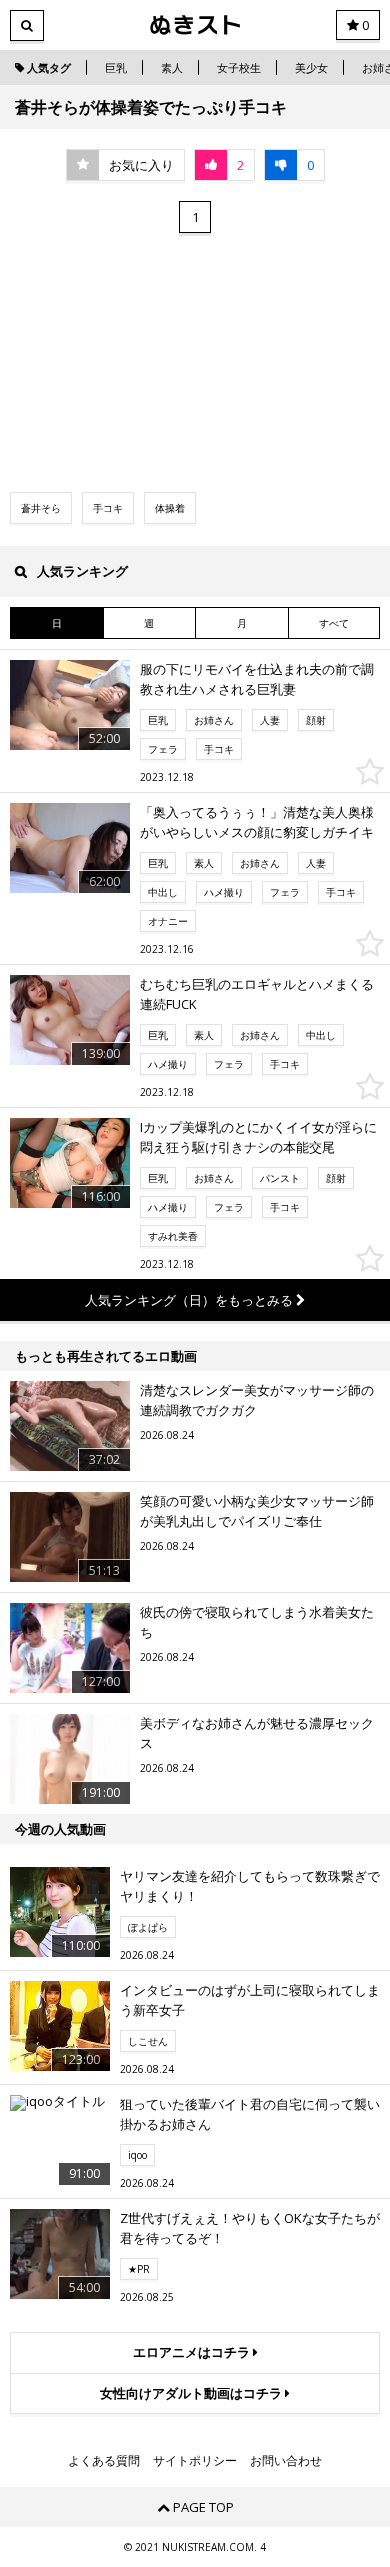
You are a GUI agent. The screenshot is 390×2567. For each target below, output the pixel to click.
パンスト (280, 1178)
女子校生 (239, 67)
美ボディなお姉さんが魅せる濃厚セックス (257, 1733)
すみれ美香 (173, 1236)
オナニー (168, 921)
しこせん (148, 2041)
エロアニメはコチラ (193, 2352)
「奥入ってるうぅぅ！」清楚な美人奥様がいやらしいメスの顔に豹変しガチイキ (257, 822)
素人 (172, 67)
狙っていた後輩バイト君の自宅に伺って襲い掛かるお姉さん (250, 2114)
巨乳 (116, 67)
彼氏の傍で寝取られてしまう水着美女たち (257, 1622)
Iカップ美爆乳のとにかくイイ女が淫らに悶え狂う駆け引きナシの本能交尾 (258, 1137)
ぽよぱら (148, 1927)
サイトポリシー (195, 2461)
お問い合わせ (286, 2461)
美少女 (311, 67)
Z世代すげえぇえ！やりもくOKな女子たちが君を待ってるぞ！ (250, 2228)
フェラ (163, 749)
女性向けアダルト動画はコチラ (192, 2393)
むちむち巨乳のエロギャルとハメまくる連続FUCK (257, 994)
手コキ (108, 508)
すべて (334, 623)
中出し (163, 892)
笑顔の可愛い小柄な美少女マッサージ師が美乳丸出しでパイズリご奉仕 (257, 1511)
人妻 (270, 720)
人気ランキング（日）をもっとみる (190, 1300)
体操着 (170, 508)
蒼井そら (41, 508)
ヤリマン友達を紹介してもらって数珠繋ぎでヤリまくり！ (250, 1886)
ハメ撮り (224, 892)
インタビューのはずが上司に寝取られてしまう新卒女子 (250, 2000)
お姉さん (214, 720)
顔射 (316, 720)
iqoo (137, 2155)
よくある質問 (104, 2461)
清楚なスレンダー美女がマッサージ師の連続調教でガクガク (257, 1400)
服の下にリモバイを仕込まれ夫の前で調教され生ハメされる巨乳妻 (257, 679)
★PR (139, 2269)
